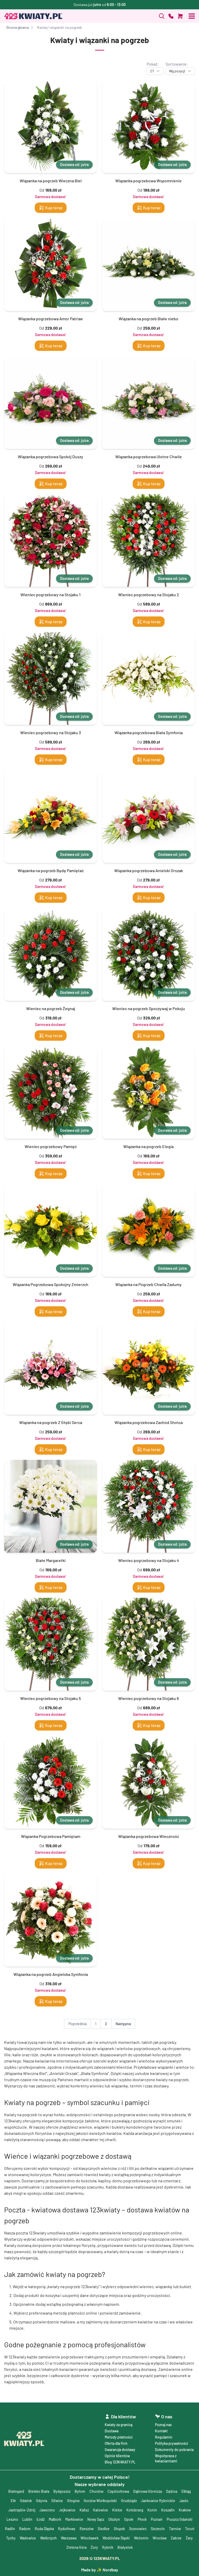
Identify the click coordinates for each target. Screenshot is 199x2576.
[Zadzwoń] (162, 16)
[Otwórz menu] (192, 16)
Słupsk (119, 2529)
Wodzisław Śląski (116, 2538)
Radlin (10, 2529)
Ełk (13, 2501)
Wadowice (28, 2538)
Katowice (101, 2510)
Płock (142, 2519)
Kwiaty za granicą (119, 2425)
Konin (152, 2510)
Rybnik (108, 2547)
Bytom (80, 2491)
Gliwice (57, 2501)
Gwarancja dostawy (120, 2450)
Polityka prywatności (172, 2443)
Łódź (41, 2519)
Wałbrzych (48, 2538)
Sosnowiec (138, 2529)
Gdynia (42, 2501)
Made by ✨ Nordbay (100, 2570)
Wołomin (141, 2538)
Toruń (190, 2529)
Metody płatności (119, 2437)
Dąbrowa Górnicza (148, 2491)
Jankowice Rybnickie (158, 2501)
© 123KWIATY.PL (100, 2558)
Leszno (12, 2519)
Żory (94, 2547)
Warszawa (69, 2538)
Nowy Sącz (96, 2519)
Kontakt (161, 2431)
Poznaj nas (163, 2425)
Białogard (16, 2491)
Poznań (157, 2519)
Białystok (125, 2547)
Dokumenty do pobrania (174, 2450)
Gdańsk (26, 2501)
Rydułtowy (67, 2529)
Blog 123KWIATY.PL (120, 2462)
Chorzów (96, 2491)
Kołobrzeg (135, 2510)
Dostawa (112, 2431)
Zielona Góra (76, 2547)
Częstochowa (118, 2491)
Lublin (27, 2519)
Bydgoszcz (62, 2491)
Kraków (185, 2510)
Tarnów (175, 2529)
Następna (123, 2024)
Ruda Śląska (44, 2529)
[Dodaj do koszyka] (180, 16)
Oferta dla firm (116, 2443)
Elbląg (186, 2491)
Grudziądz (129, 2501)
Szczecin (158, 2529)
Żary (189, 2538)
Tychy (11, 2538)
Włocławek (90, 2538)
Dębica (172, 2491)
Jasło (184, 2501)
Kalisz (84, 2510)
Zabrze (176, 2538)
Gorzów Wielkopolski (100, 2501)
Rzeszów (87, 2529)
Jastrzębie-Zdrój (22, 2510)
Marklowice (74, 2519)
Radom (25, 2529)
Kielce (117, 2510)
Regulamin (164, 2437)
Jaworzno (47, 2510)
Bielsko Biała (39, 2491)
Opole (129, 2519)
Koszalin (168, 2510)
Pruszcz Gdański (180, 2519)
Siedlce (104, 2529)
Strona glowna (17, 27)
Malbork (55, 2519)
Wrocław (160, 2538)
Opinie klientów (117, 2456)
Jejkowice (67, 2510)
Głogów (73, 2501)
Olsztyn (114, 2519)
